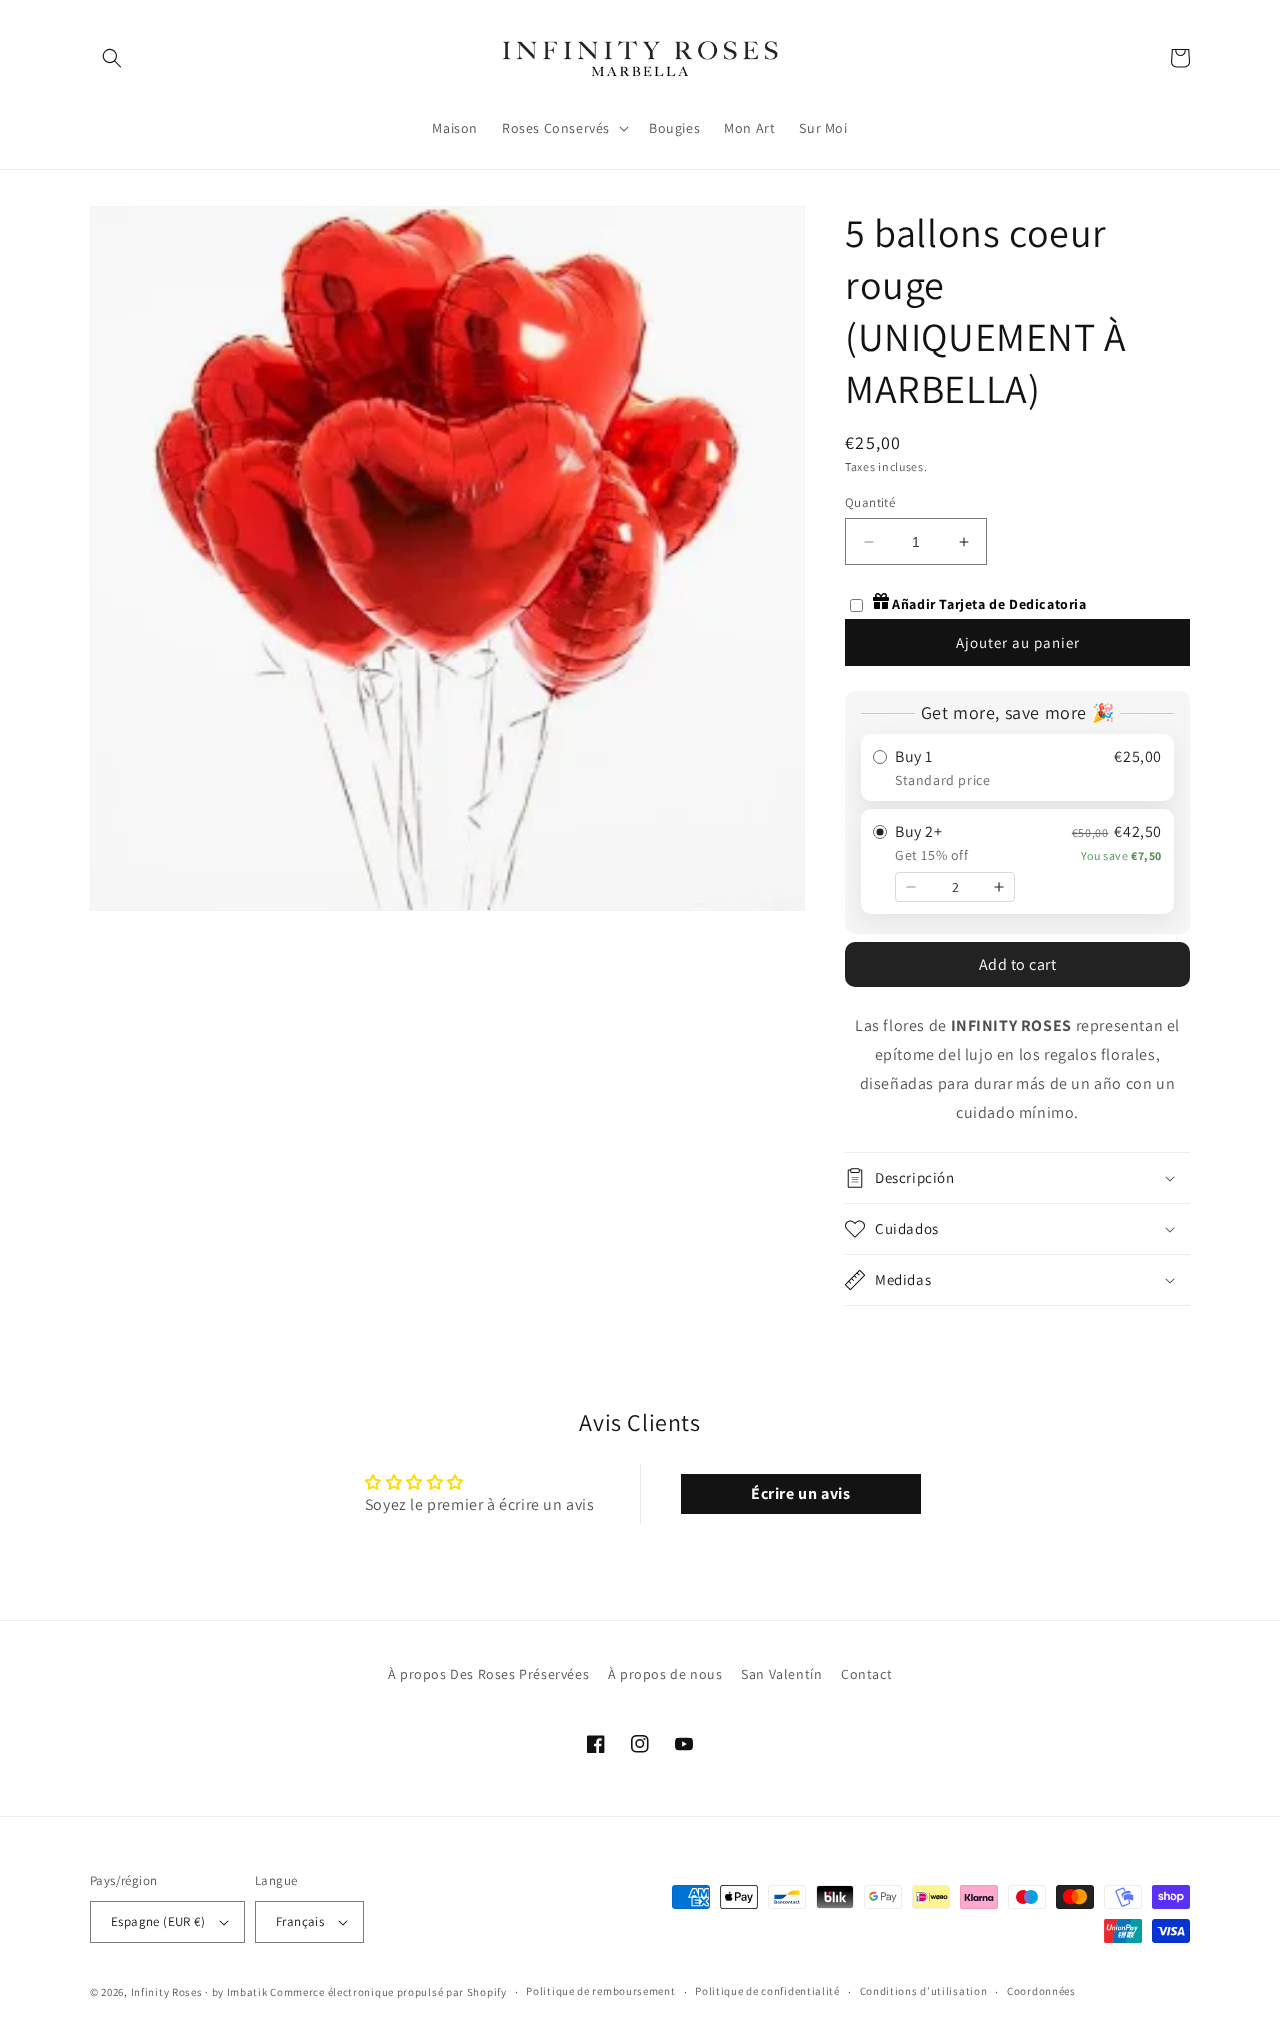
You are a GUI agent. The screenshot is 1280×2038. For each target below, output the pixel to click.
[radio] (1017, 767)
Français (300, 1921)
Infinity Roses (167, 1992)
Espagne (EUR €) (158, 1921)
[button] (112, 58)
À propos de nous (665, 1674)
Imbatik (247, 1992)
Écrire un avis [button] (800, 1493)
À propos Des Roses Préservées (488, 1674)
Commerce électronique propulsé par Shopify (388, 1992)
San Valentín (781, 1674)
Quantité (870, 502)
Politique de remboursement (600, 1991)
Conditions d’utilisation (924, 1991)
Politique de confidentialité (767, 1991)
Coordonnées (1041, 1991)
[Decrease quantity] (911, 887)
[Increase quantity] (999, 887)
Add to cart (1018, 964)
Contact (866, 1674)
